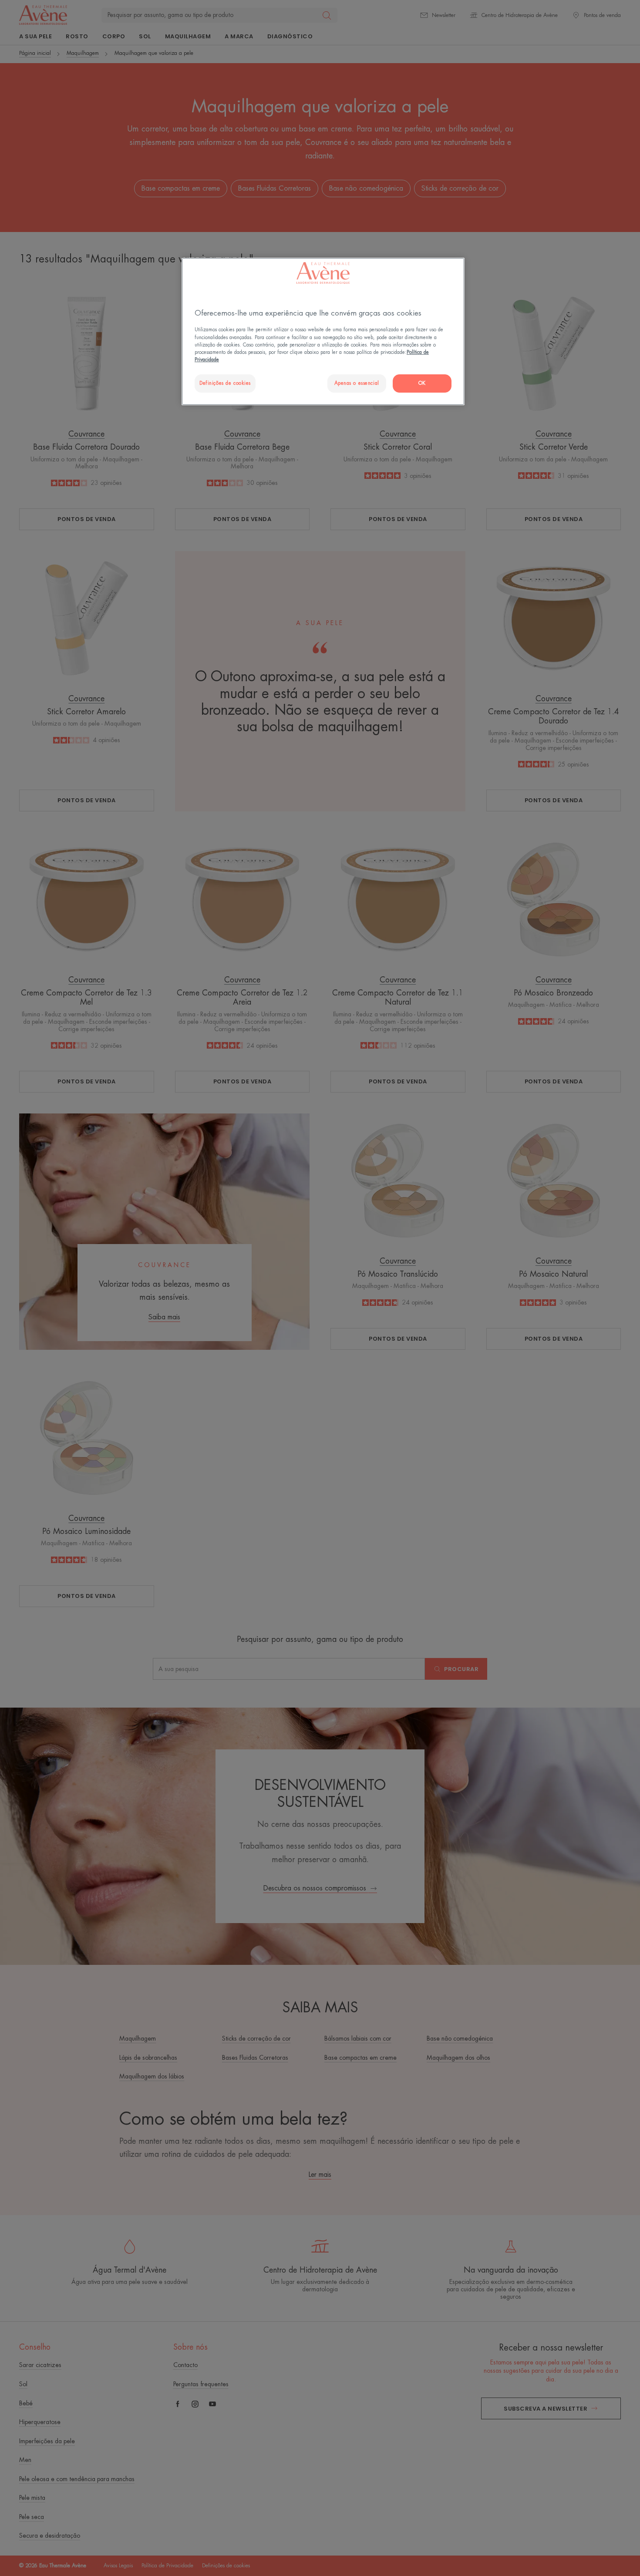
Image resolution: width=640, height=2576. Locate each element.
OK (422, 383)
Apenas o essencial (357, 383)
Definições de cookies (225, 383)
